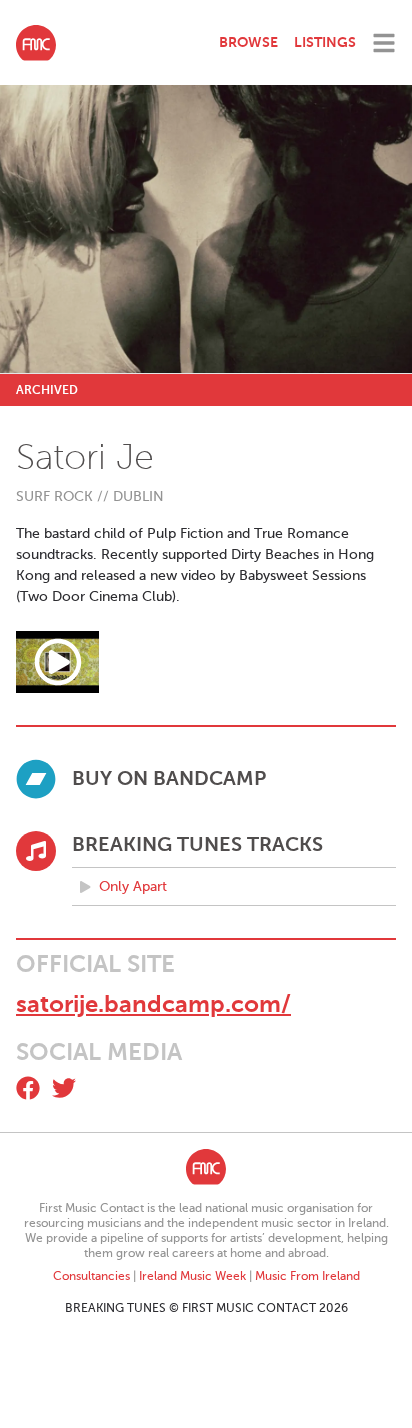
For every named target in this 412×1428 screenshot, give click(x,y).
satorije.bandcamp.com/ (153, 1004)
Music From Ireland (307, 1276)
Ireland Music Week (192, 1276)
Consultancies (91, 1276)
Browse (248, 42)
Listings (325, 42)
